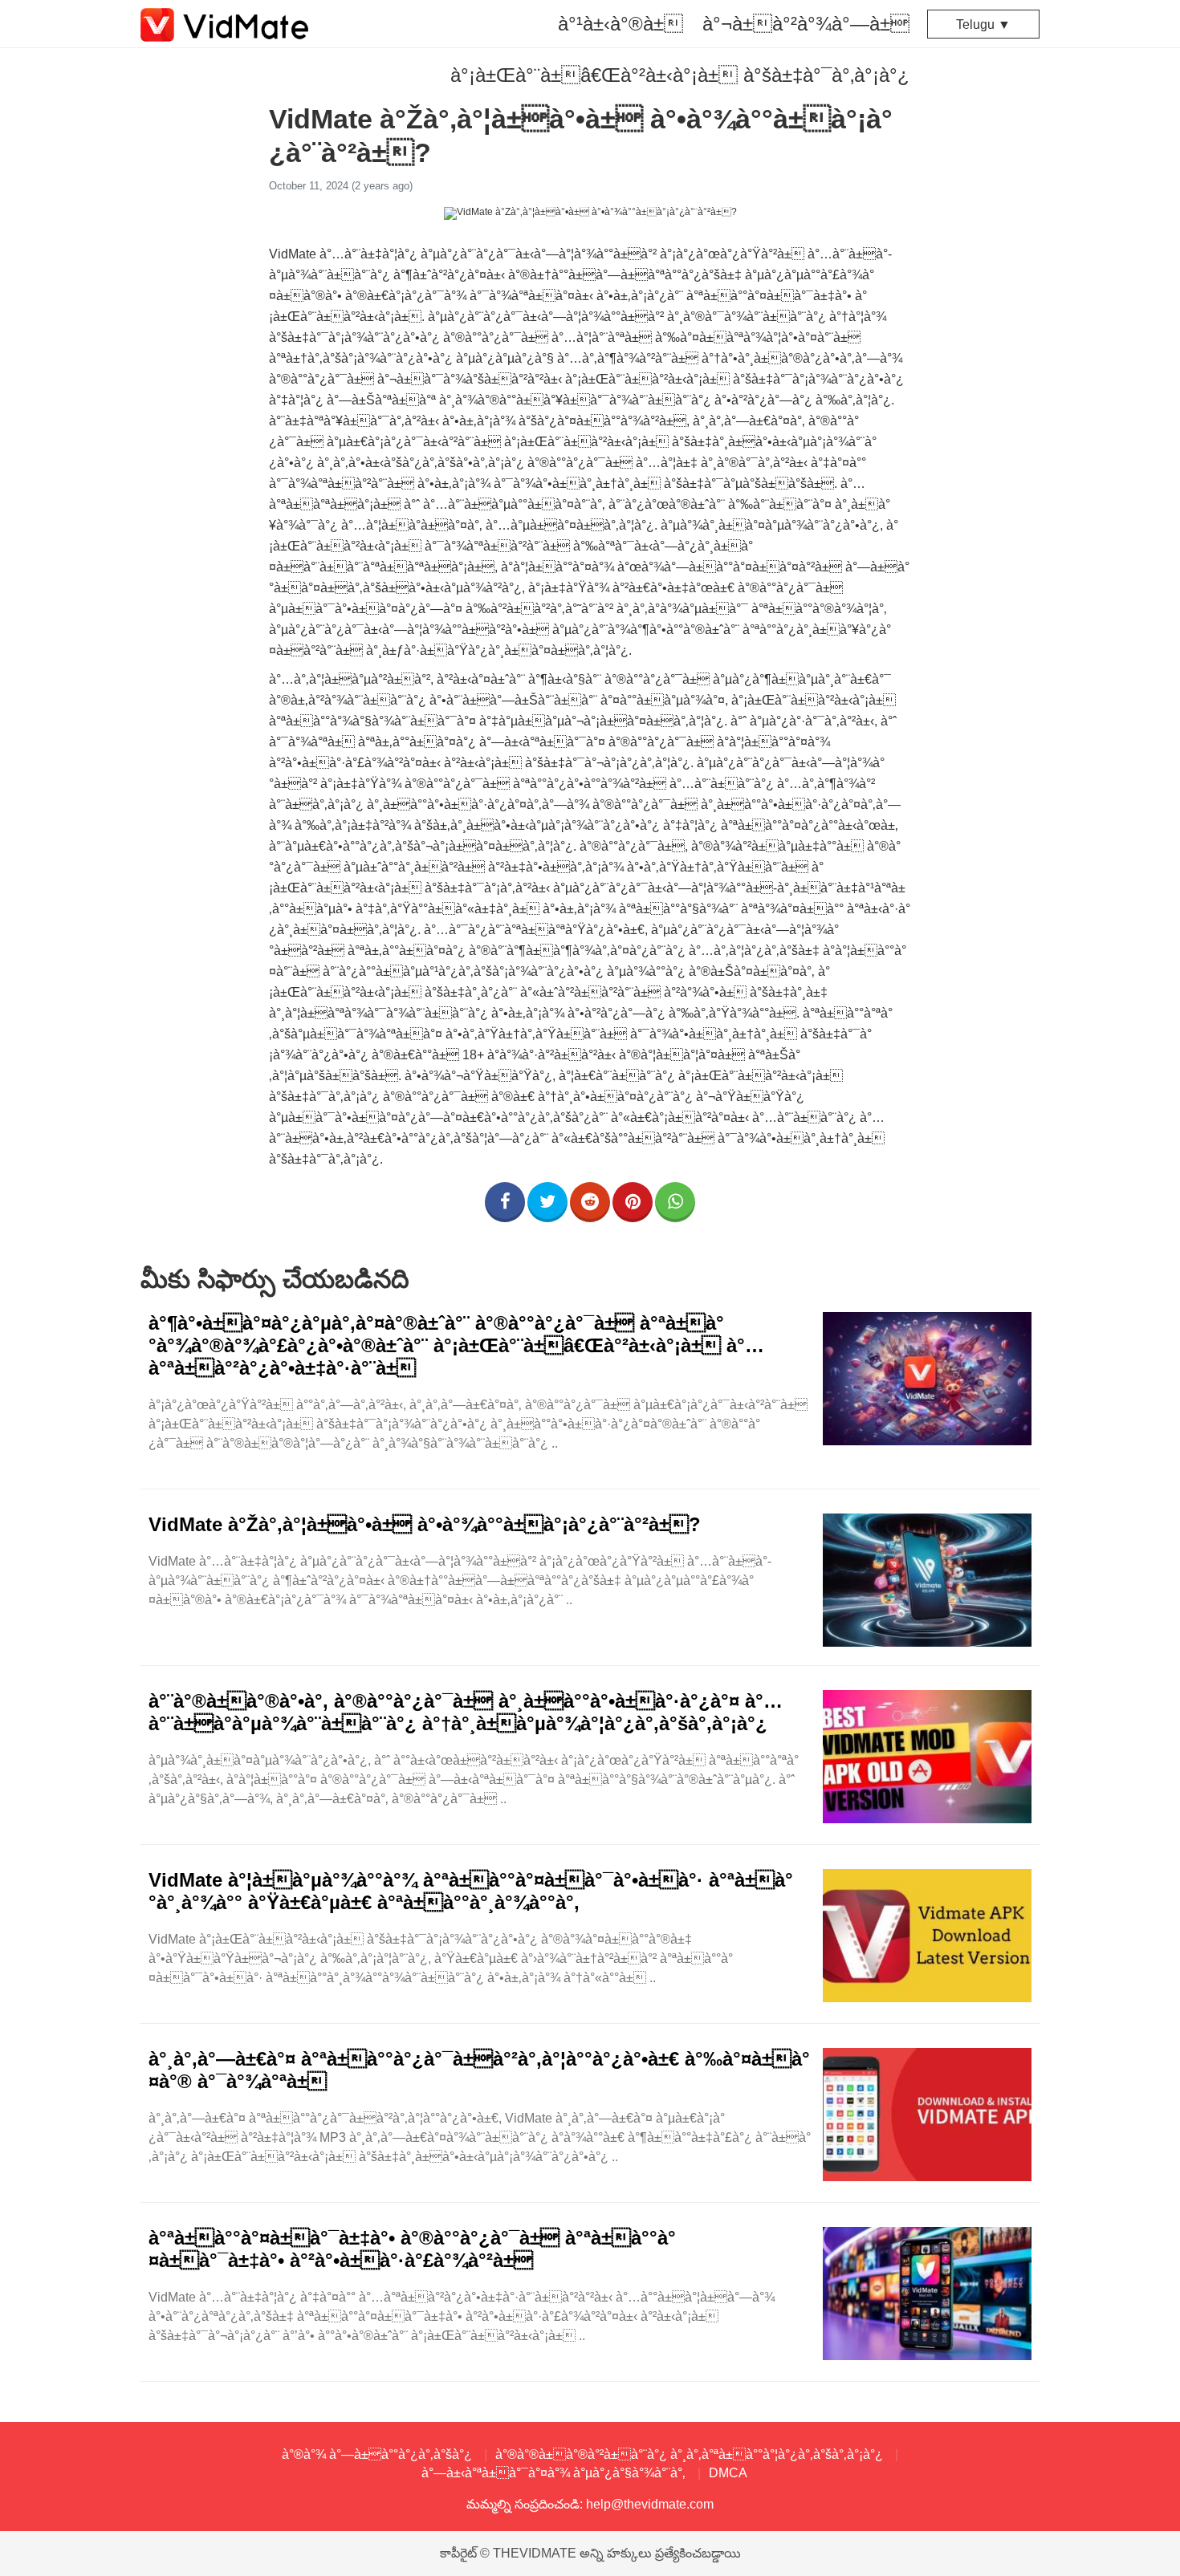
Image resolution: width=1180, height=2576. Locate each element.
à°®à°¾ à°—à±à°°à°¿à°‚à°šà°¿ (377, 2454)
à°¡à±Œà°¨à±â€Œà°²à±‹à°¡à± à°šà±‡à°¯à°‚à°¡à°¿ (680, 75)
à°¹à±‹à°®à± (621, 24)
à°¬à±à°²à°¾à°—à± (806, 24)
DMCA (728, 2473)
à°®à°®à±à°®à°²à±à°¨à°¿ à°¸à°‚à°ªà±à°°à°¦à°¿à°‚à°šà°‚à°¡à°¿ (689, 2454)
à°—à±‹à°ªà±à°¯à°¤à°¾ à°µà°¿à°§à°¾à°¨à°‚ (553, 2473)
